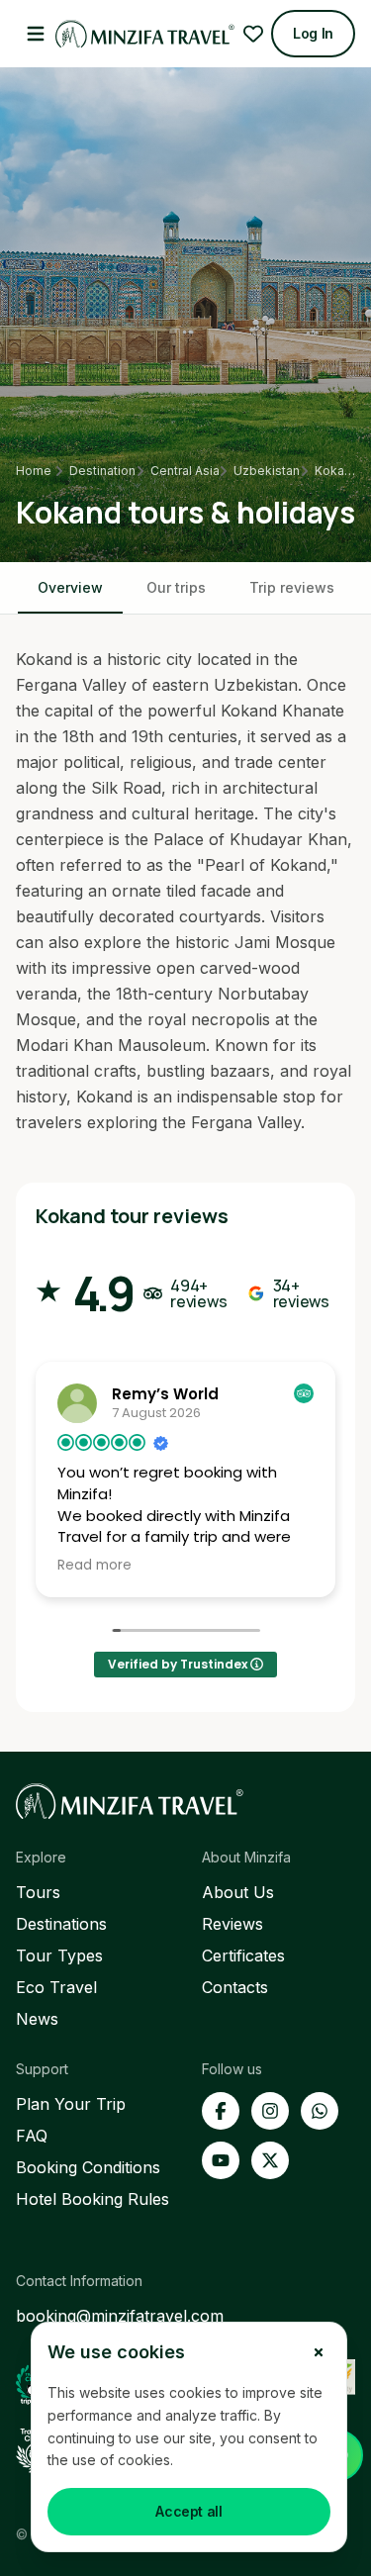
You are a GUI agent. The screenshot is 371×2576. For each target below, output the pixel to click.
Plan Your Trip (71, 2104)
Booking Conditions (88, 2167)
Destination (102, 471)
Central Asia (185, 471)
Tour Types (59, 1956)
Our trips (176, 587)
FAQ (32, 2136)
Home (33, 471)
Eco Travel (56, 1987)
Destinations (61, 1924)
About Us (238, 1892)
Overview (70, 587)
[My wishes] (253, 34)
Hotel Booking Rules (93, 2199)
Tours (38, 1892)
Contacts (235, 1987)
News (37, 2019)
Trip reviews (292, 587)
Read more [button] (94, 1566)
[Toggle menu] (36, 34)
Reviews (232, 1924)
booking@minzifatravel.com (120, 2316)
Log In (313, 33)
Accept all (189, 2511)
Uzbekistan (267, 471)
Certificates (243, 1956)
